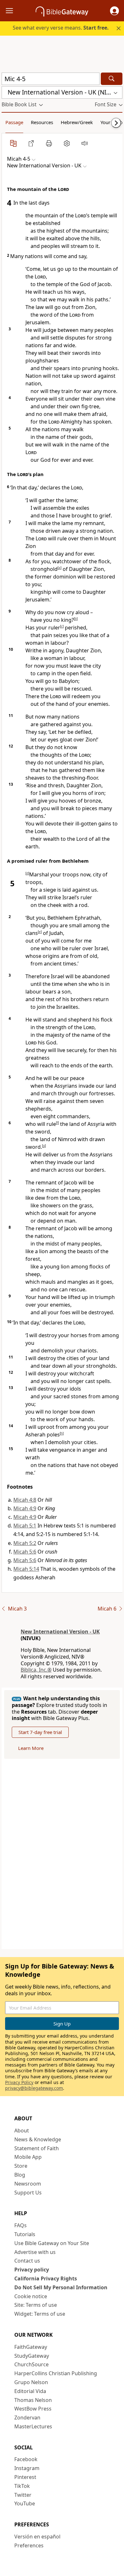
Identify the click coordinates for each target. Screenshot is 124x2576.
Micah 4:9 (25, 1508)
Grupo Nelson (31, 2382)
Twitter (23, 2495)
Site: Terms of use (36, 2305)
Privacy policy (32, 2270)
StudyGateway (32, 2356)
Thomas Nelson (33, 2400)
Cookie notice (31, 2296)
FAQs (21, 2225)
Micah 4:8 (25, 1500)
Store (21, 2166)
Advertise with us (35, 2252)
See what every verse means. (61, 28)
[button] (114, 11)
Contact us (27, 2261)
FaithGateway (31, 2347)
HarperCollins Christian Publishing (56, 2373)
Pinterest (25, 2477)
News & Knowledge (38, 2139)
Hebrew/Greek (77, 122)
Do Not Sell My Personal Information (61, 2287)
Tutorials (25, 2234)
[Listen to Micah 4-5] (85, 143)
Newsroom (28, 2184)
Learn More (31, 1748)
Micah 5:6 (25, 1552)
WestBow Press (33, 2409)
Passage (14, 122)
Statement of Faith (37, 2148)
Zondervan (27, 2418)
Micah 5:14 (26, 1569)
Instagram (27, 2468)
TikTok (22, 2486)
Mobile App (28, 2157)
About (22, 2130)
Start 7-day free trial (40, 1732)
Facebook (26, 2459)
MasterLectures (33, 2426)
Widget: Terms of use (40, 2314)
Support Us (28, 2193)
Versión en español (37, 2537)
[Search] (112, 79)
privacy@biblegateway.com (34, 2088)
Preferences (29, 2545)
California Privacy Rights (46, 2278)
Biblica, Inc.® (36, 1670)
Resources (42, 122)
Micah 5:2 (25, 1543)
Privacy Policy (19, 2082)
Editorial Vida (30, 2391)
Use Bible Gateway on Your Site (52, 2243)
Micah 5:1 (25, 1526)
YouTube (25, 2503)
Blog (20, 2175)
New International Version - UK (60, 1632)
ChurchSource (31, 2364)
